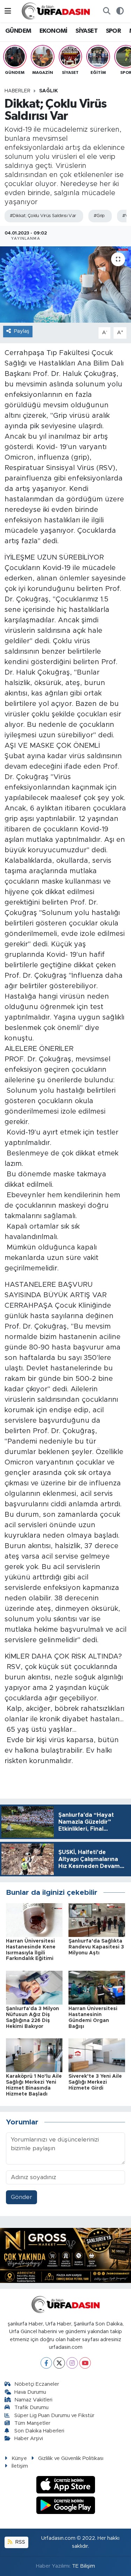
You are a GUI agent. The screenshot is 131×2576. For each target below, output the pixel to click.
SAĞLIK (49, 91)
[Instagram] (72, 2363)
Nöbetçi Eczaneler (37, 2384)
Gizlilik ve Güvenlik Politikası (71, 2458)
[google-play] (65, 2506)
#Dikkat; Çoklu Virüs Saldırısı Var (43, 216)
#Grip (99, 216)
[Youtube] (85, 2363)
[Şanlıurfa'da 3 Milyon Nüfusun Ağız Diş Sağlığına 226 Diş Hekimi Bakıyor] (34, 1987)
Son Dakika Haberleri (39, 2431)
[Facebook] (46, 2363)
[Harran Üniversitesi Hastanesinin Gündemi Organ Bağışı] (97, 1987)
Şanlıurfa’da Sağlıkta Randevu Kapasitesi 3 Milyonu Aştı (96, 1947)
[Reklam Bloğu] (65, 2255)
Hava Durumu (30, 2392)
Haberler (17, 91)
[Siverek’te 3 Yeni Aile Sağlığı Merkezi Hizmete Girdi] (97, 2055)
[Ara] (107, 11)
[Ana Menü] (8, 11)
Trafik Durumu (31, 2408)
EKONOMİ (53, 31)
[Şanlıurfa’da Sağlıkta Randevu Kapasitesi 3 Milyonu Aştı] (97, 1920)
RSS (20, 2542)
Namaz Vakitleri (33, 2400)
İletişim (20, 2466)
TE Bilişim (83, 2566)
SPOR (114, 31)
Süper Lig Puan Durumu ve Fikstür (54, 2416)
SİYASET (86, 31)
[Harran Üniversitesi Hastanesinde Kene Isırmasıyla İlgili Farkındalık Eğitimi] (34, 1920)
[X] (59, 2363)
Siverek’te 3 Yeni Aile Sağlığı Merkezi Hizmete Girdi (95, 2082)
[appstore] (65, 2486)
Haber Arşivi (29, 2439)
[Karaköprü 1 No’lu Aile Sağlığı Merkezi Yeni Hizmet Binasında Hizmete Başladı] (34, 2055)
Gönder (21, 2197)
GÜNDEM (18, 31)
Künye (19, 2458)
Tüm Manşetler (32, 2423)
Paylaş (22, 331)
